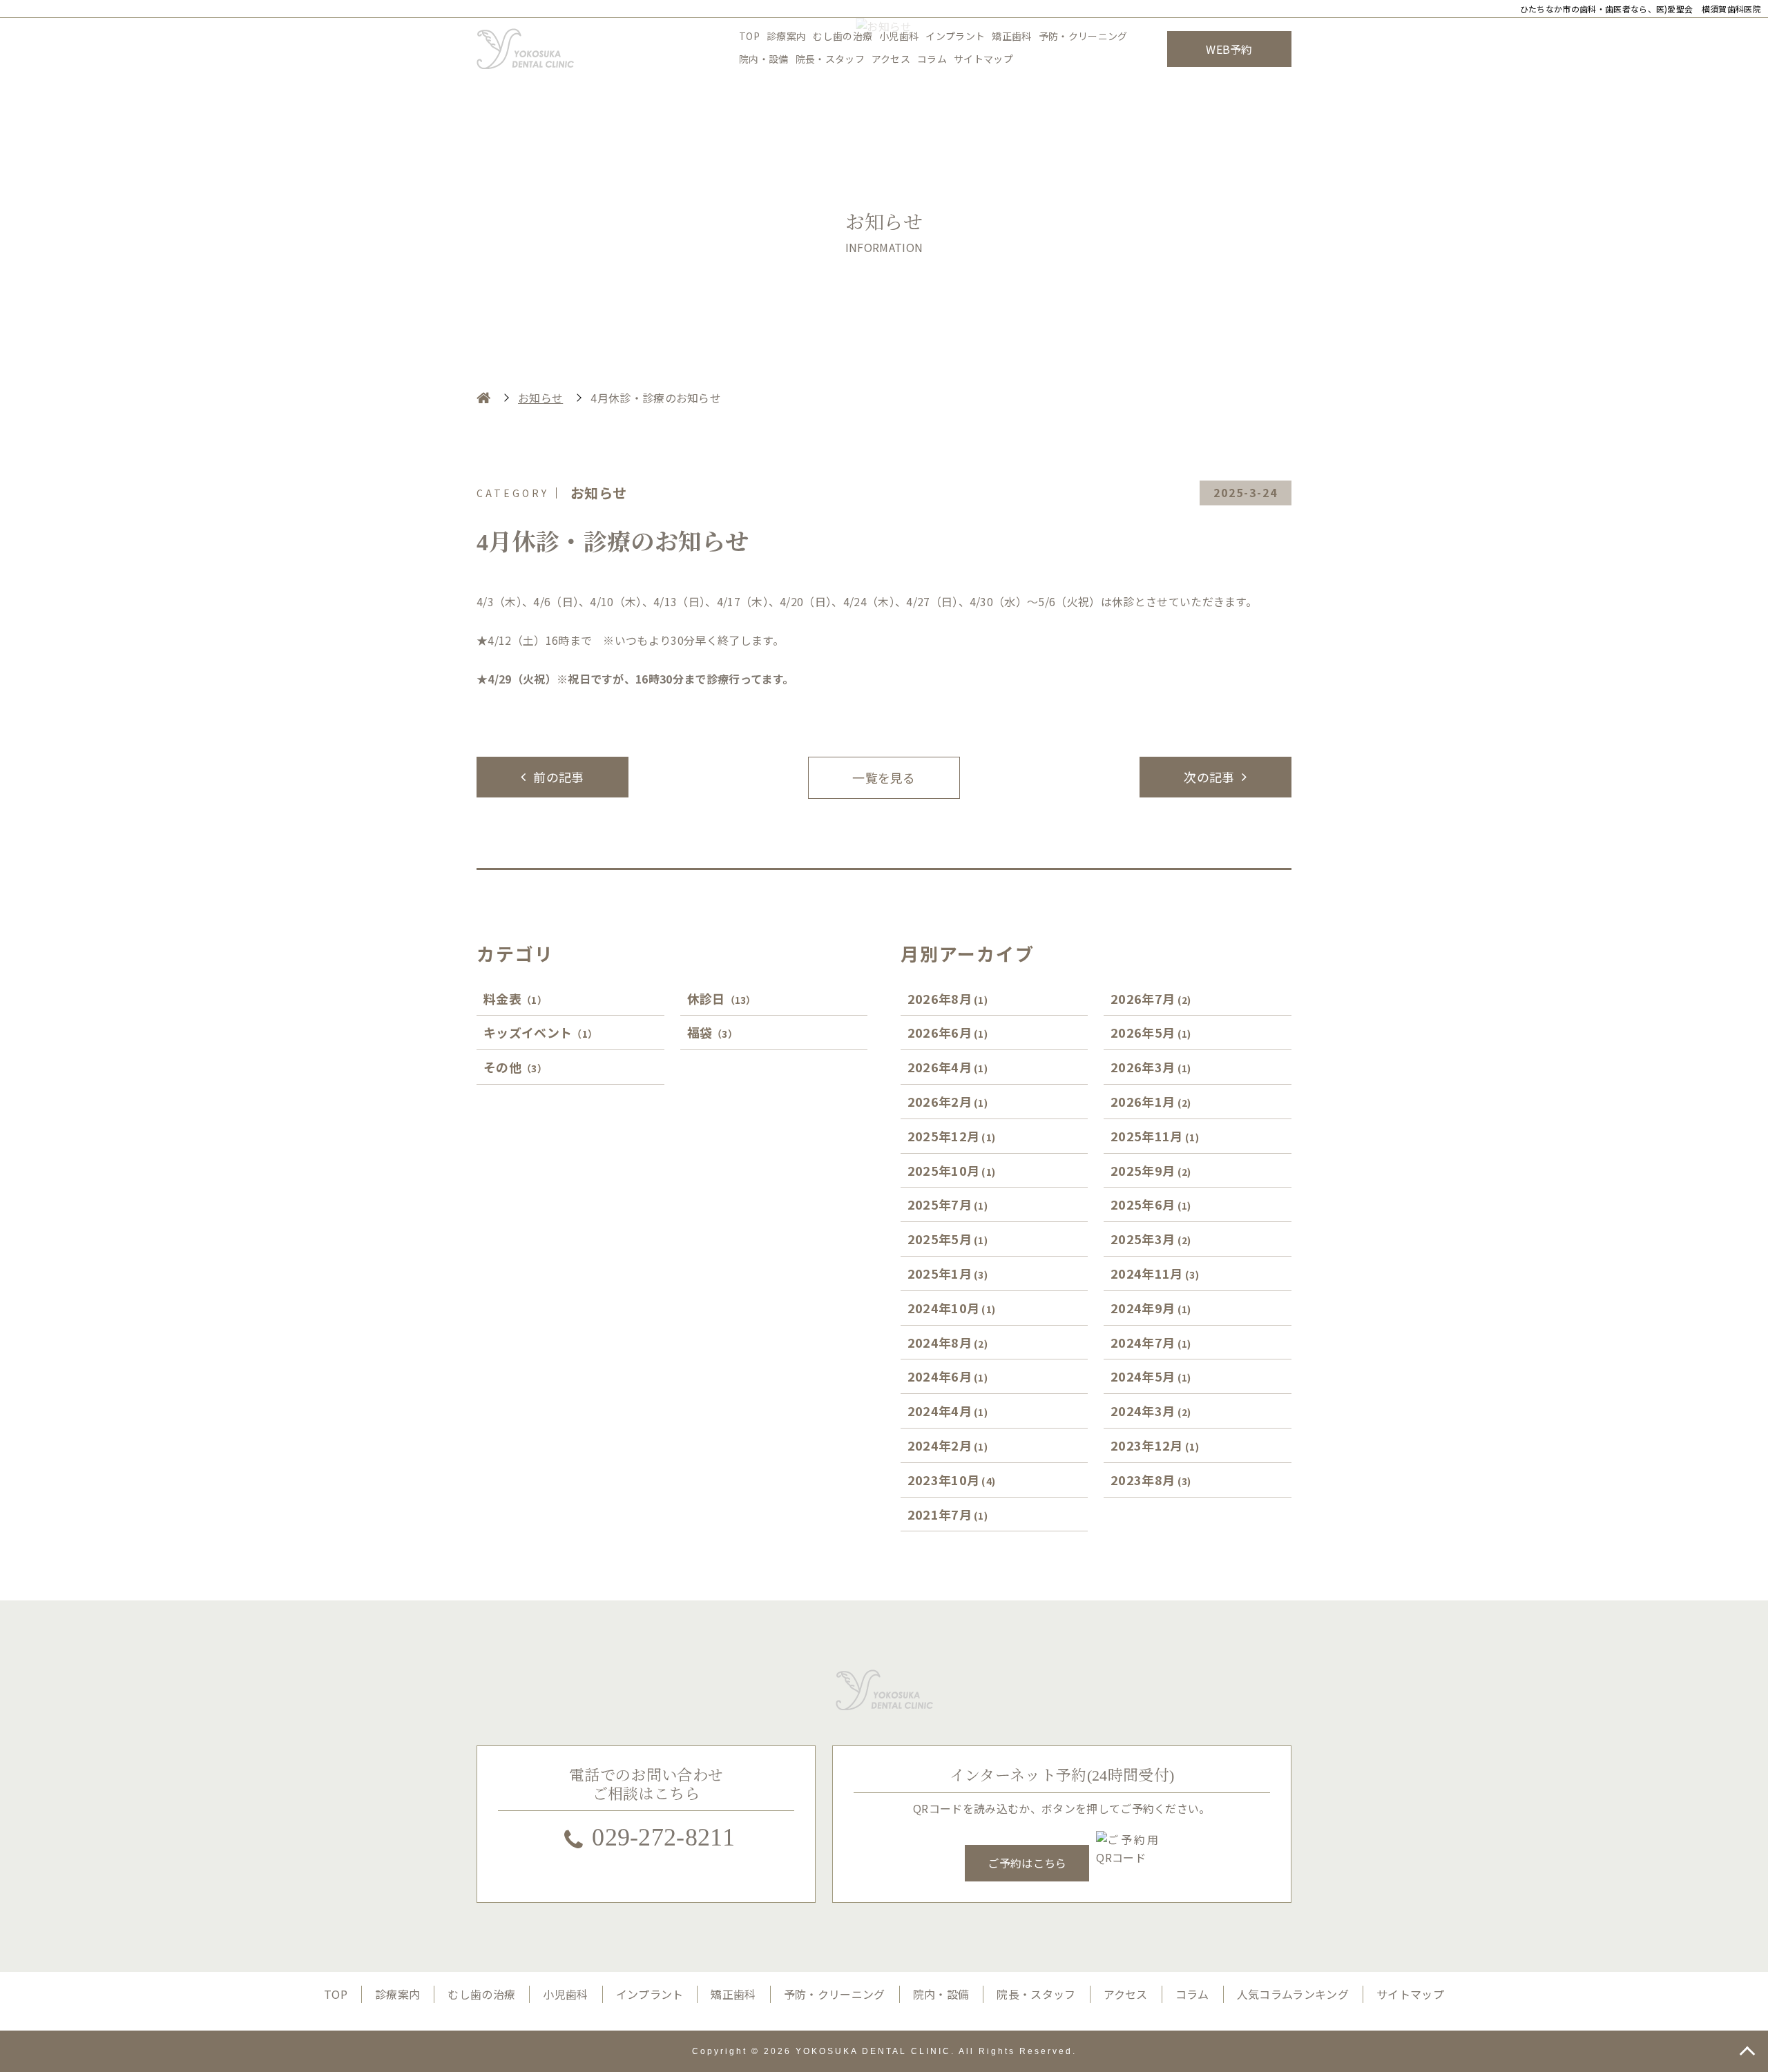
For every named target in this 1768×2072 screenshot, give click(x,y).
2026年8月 (948, 998)
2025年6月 (1151, 1204)
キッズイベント (540, 1032)
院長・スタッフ (830, 59)
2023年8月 (1151, 1480)
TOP (749, 36)
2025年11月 (1155, 1136)
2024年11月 (1155, 1273)
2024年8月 (948, 1342)
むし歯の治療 (843, 36)
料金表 (515, 998)
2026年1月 (1151, 1101)
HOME (483, 398)
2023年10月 (952, 1480)
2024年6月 (948, 1376)
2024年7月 (1151, 1342)
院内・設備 (764, 59)
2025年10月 (952, 1170)
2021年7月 (948, 1514)
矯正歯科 (1011, 36)
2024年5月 (1151, 1376)
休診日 (722, 998)
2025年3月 (1151, 1239)
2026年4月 (948, 1067)
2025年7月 (948, 1204)
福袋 (713, 1032)
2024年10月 (952, 1308)
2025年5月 (948, 1239)
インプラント (955, 36)
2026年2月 (948, 1101)
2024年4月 (948, 1411)
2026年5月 (1151, 1032)
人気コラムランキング (1293, 1994)
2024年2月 (948, 1445)
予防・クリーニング (1083, 36)
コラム (932, 59)
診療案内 (786, 36)
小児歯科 (899, 36)
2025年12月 (952, 1136)
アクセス (891, 59)
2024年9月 (1151, 1308)
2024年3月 (1151, 1411)
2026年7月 (1151, 998)
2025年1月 (948, 1273)
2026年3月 (1151, 1067)
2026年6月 (948, 1032)
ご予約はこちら (1027, 1863)
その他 (515, 1067)
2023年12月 (1155, 1445)
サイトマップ (983, 59)
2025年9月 (1151, 1170)
